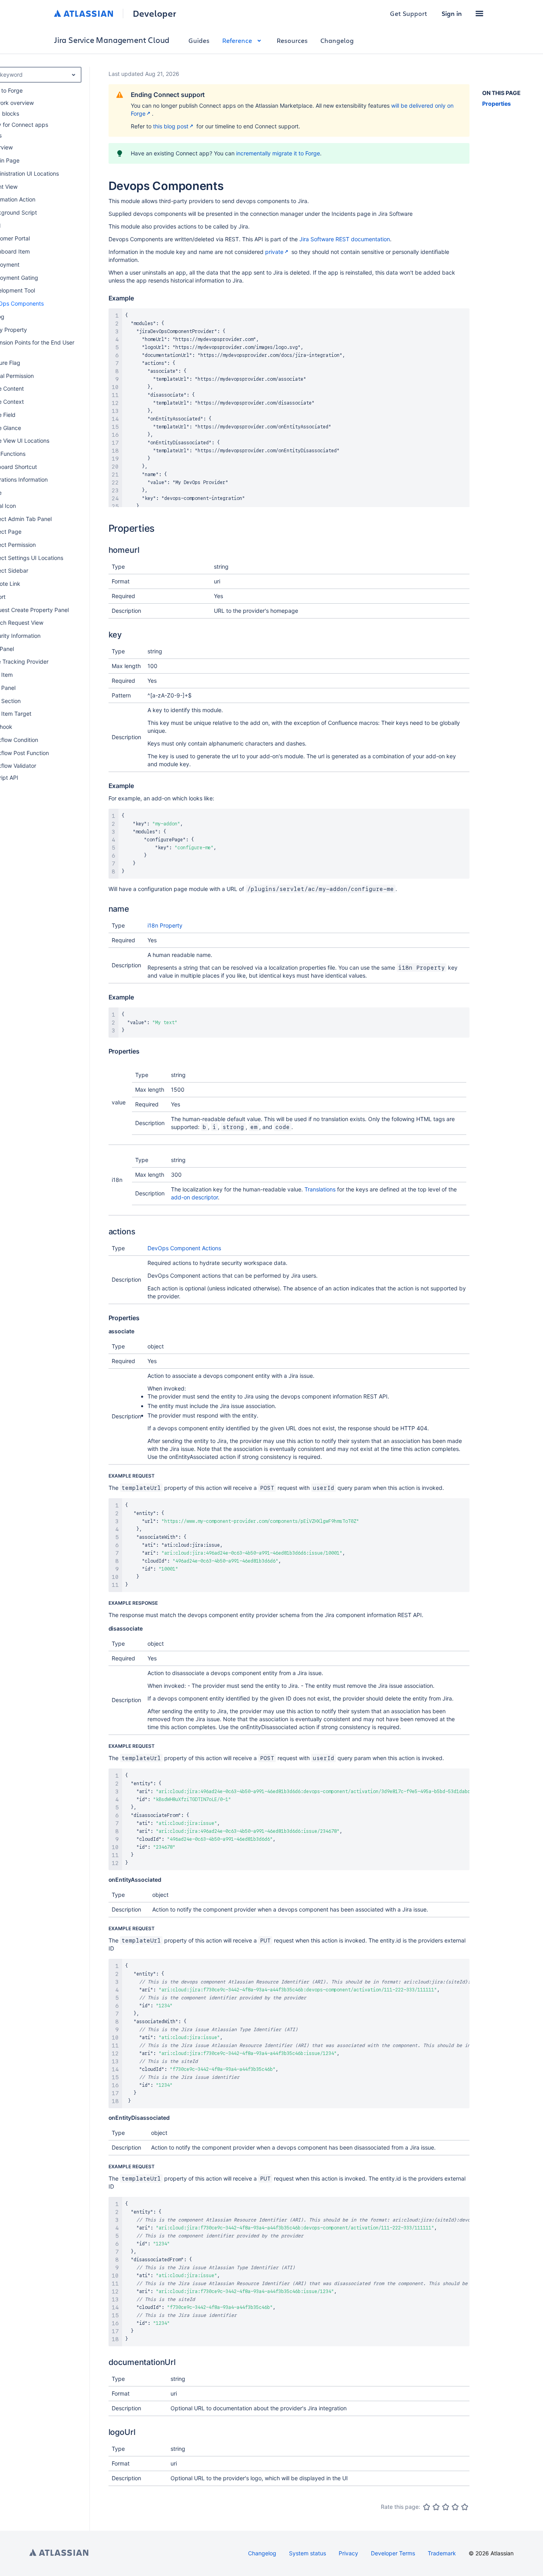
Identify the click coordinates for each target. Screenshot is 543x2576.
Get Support (409, 13)
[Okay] (446, 2507)
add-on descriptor (194, 1197)
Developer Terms (393, 2553)
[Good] (455, 2507)
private (274, 252)
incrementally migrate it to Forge (278, 153)
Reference (237, 40)
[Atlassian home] (84, 14)
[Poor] (436, 2507)
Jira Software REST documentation (345, 239)
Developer (154, 14)
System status (307, 2553)
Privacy (348, 2553)
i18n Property (165, 925)
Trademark (442, 2553)
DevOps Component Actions (184, 1248)
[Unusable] (427, 2507)
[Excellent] (465, 2507)
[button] (479, 14)
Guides (199, 40)
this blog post (171, 126)
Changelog (337, 40)
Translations (320, 1189)
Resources (292, 40)
